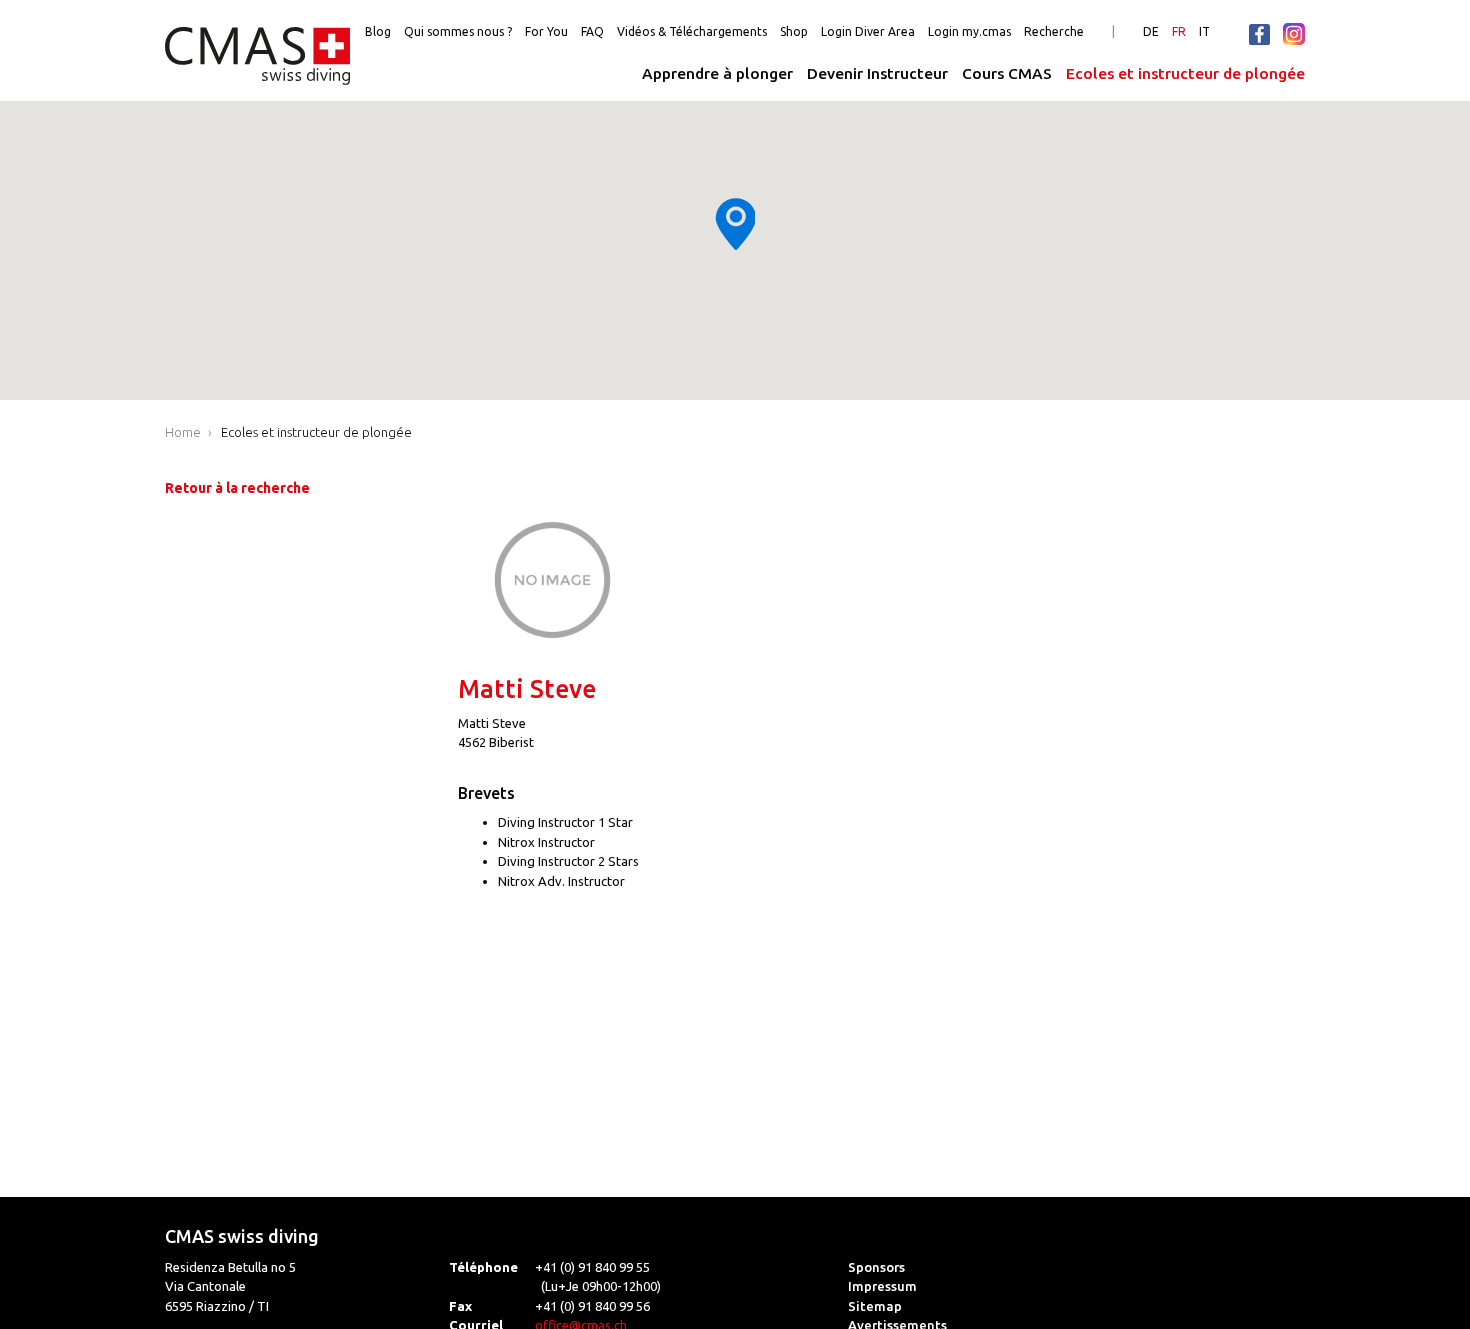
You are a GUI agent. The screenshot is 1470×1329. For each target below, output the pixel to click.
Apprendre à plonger (717, 73)
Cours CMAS (1007, 73)
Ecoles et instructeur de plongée (1185, 73)
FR (1179, 31)
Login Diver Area (868, 31)
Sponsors (876, 1267)
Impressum (882, 1286)
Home (183, 432)
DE (1151, 31)
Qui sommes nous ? (458, 31)
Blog (378, 31)
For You (546, 31)
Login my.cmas (969, 31)
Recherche (1054, 31)
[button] (735, 224)
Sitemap (875, 1306)
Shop (794, 31)
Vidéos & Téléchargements (692, 31)
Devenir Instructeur (877, 73)
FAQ (592, 31)
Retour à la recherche (237, 488)
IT (1204, 31)
